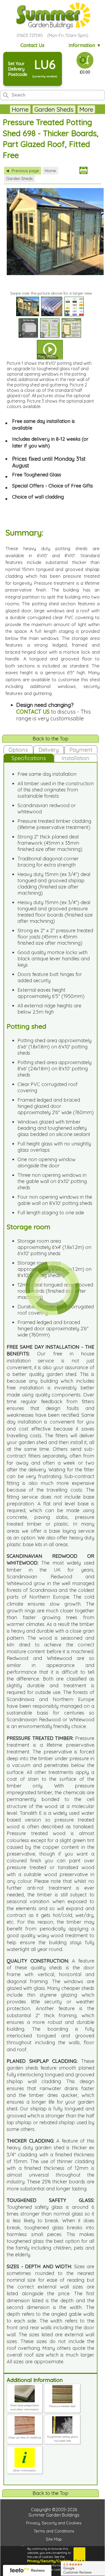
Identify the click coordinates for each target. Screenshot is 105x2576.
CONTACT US (33, 712)
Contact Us (32, 45)
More (86, 109)
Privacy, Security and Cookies (54, 2523)
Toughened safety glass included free (62, 2439)
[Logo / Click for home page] (52, 16)
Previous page (23, 171)
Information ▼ (85, 45)
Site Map (54, 2539)
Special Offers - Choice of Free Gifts (52, 486)
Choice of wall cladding (38, 497)
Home (20, 109)
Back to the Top (50, 739)
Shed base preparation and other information (25, 2407)
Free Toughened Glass (37, 475)
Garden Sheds (54, 109)
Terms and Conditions (54, 2531)
